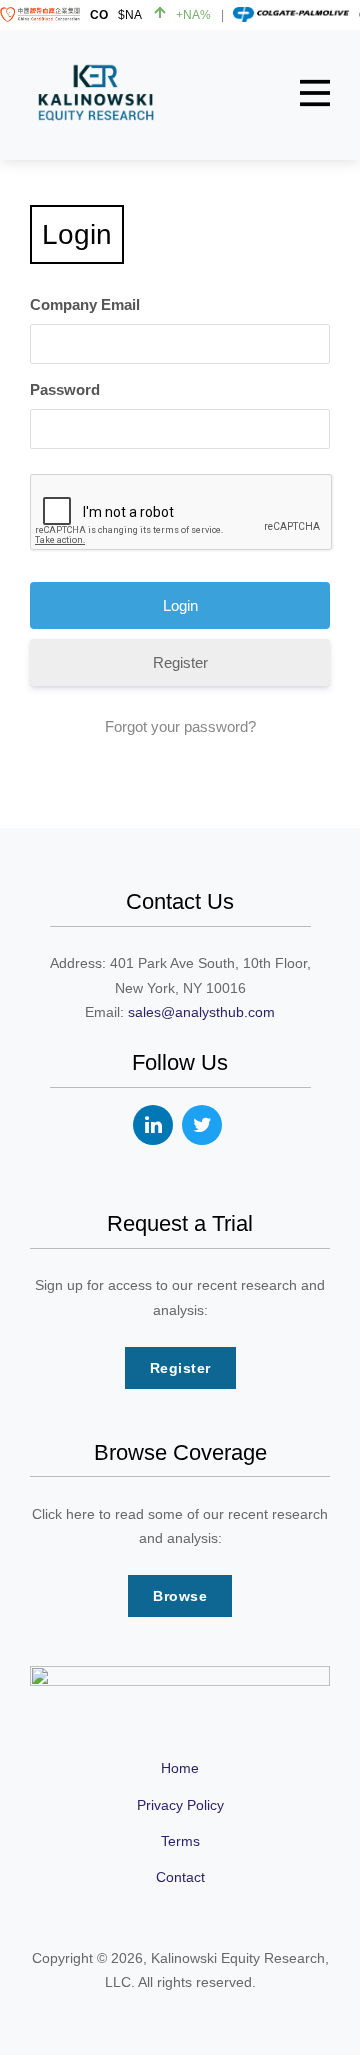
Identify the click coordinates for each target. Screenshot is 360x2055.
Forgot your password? (180, 726)
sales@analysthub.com (201, 1012)
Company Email (85, 304)
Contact (180, 1877)
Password (65, 389)
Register (180, 662)
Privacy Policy (180, 1805)
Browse (180, 1596)
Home (180, 1768)
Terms (180, 1841)
